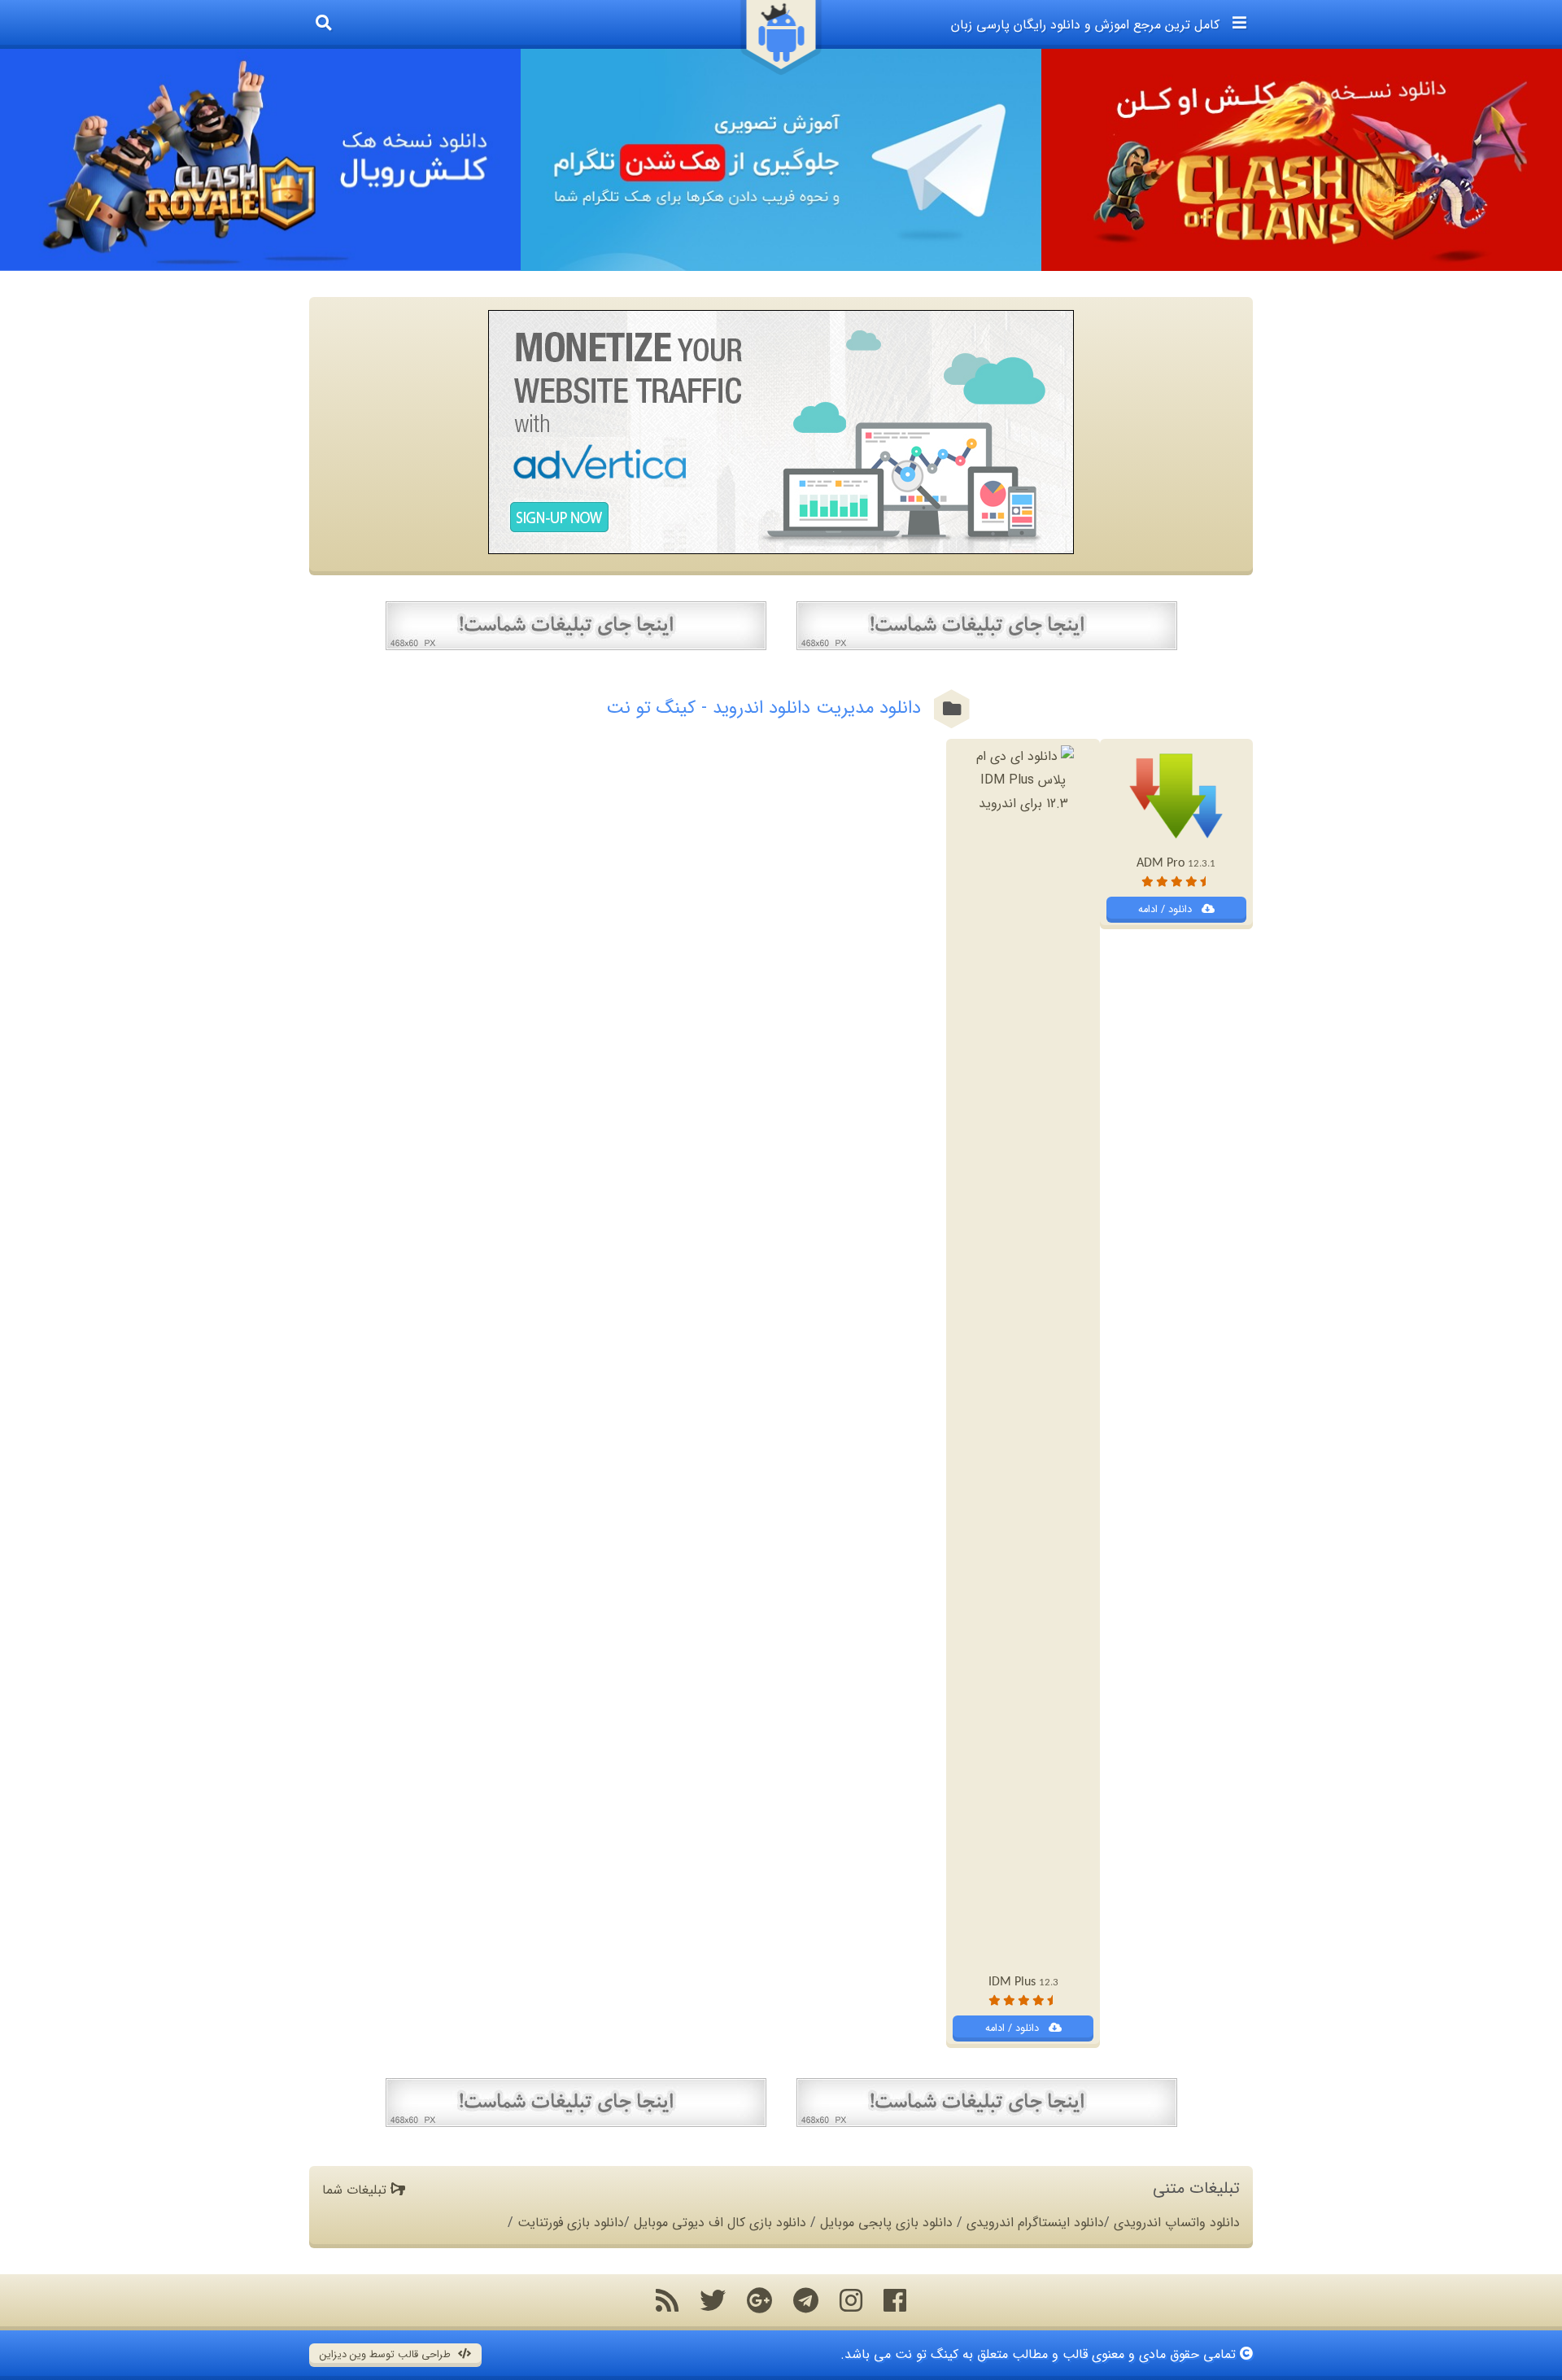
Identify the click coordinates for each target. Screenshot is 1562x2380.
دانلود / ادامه (1167, 910)
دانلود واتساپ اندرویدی (1177, 2223)
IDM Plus (1023, 1982)
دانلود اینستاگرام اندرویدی (1035, 2223)
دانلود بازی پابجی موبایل (886, 2223)
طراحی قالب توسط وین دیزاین (387, 2355)
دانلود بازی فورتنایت (571, 2223)
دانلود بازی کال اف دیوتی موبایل (720, 2223)
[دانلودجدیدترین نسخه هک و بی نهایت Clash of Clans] (1302, 160)
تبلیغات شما (356, 2190)
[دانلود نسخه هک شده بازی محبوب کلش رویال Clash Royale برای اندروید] (260, 160)
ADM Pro (1176, 863)
